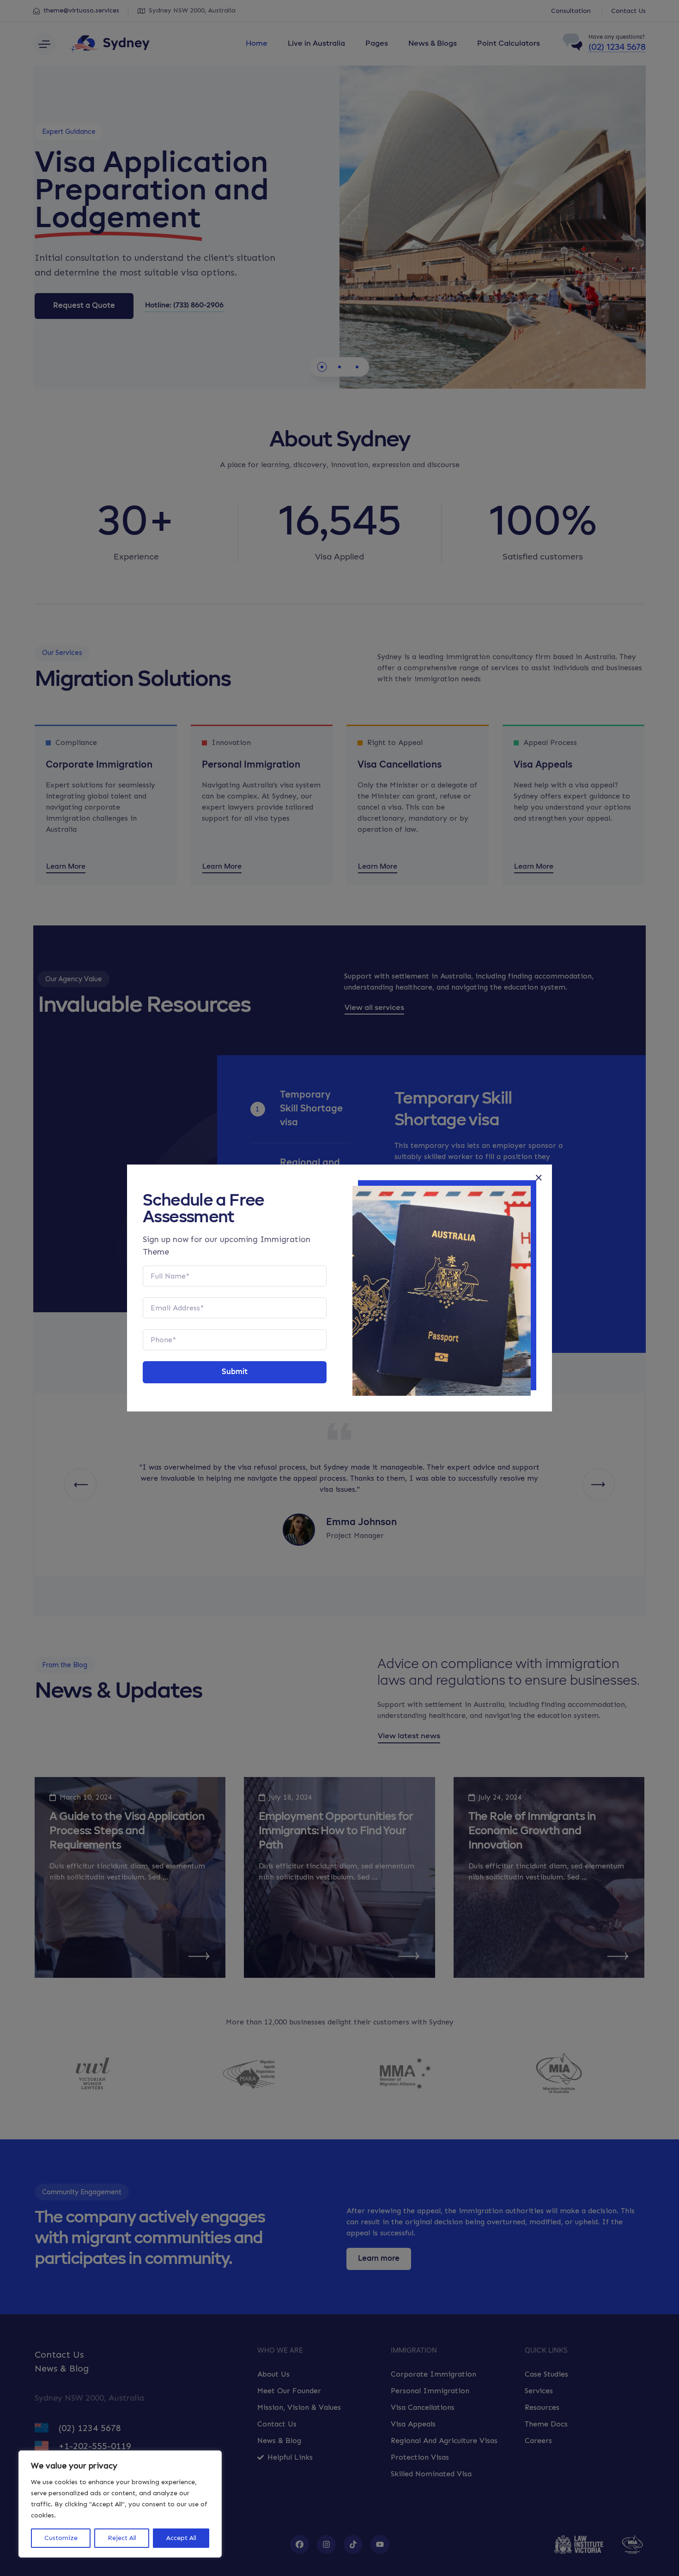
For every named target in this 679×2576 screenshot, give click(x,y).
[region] (120, 2504)
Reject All (122, 2538)
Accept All (181, 2538)
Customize (61, 2538)
